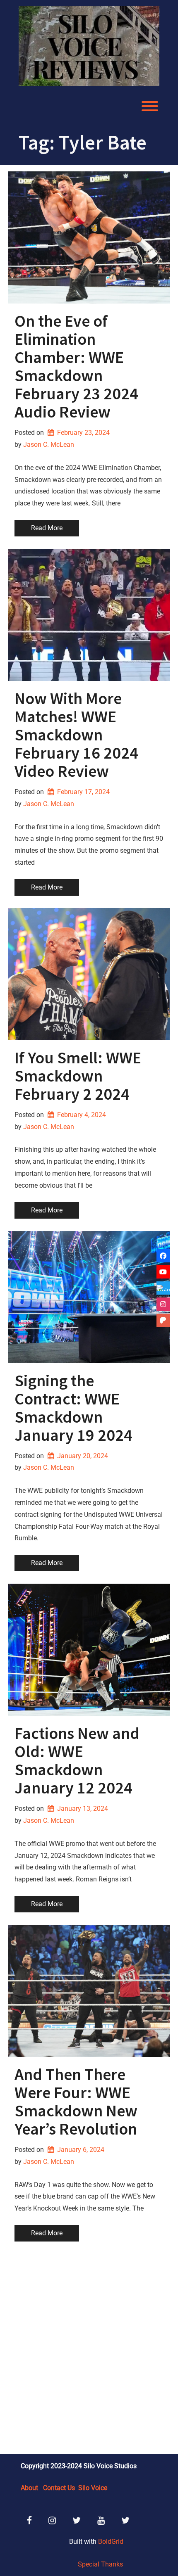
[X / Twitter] (163, 1288)
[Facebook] (163, 1256)
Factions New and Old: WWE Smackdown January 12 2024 (77, 1760)
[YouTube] (163, 1272)
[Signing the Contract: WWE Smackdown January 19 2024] (89, 1297)
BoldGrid (111, 2542)
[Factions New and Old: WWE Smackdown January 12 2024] (89, 1650)
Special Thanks (100, 2564)
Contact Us (59, 2488)
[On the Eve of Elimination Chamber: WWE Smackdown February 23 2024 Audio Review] (89, 237)
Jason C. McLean (49, 445)
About (29, 2488)
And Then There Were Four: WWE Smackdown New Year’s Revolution (76, 2102)
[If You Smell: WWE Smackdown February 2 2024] (89, 974)
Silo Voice (93, 2488)
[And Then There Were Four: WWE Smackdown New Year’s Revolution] (89, 1991)
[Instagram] (163, 1304)
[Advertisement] (89, 2349)
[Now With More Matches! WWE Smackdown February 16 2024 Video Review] (89, 615)
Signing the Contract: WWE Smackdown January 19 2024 (73, 1408)
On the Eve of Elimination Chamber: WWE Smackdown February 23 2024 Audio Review (76, 366)
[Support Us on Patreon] (163, 1320)
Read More (47, 528)
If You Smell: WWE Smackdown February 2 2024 (78, 1076)
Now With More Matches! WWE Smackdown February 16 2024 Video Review (76, 735)
